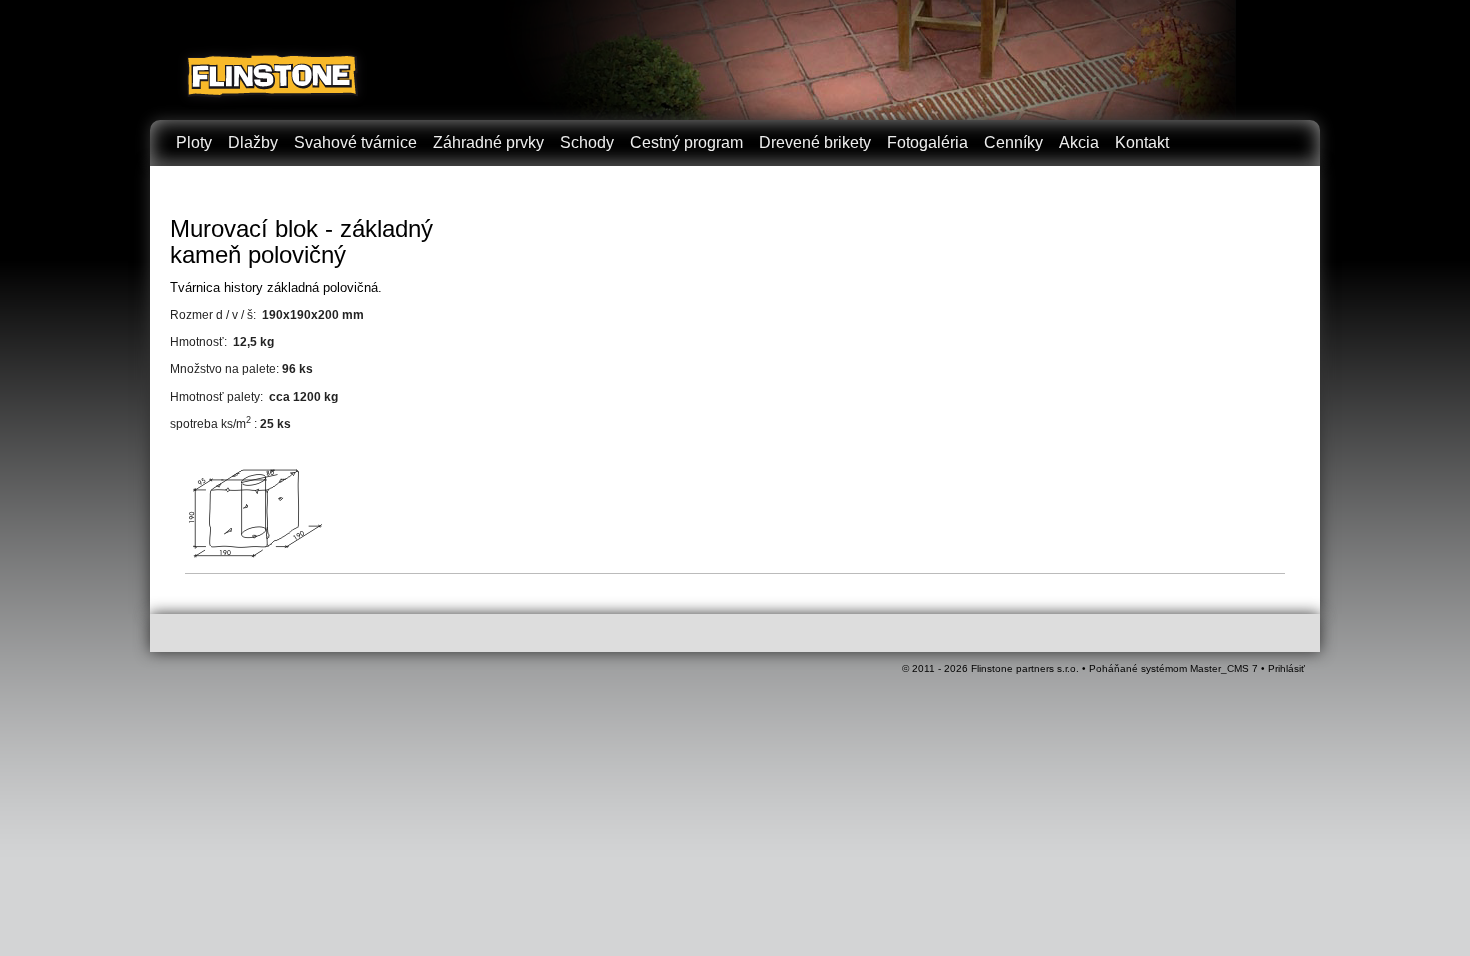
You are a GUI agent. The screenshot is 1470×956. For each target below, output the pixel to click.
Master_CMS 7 (1224, 668)
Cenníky (1013, 142)
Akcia (1079, 142)
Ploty (194, 142)
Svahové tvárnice (355, 142)
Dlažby (253, 142)
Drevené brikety (815, 142)
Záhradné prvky (488, 142)
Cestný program (686, 142)
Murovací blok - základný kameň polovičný (301, 241)
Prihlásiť (1286, 668)
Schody (587, 142)
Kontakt (1142, 142)
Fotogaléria (927, 142)
